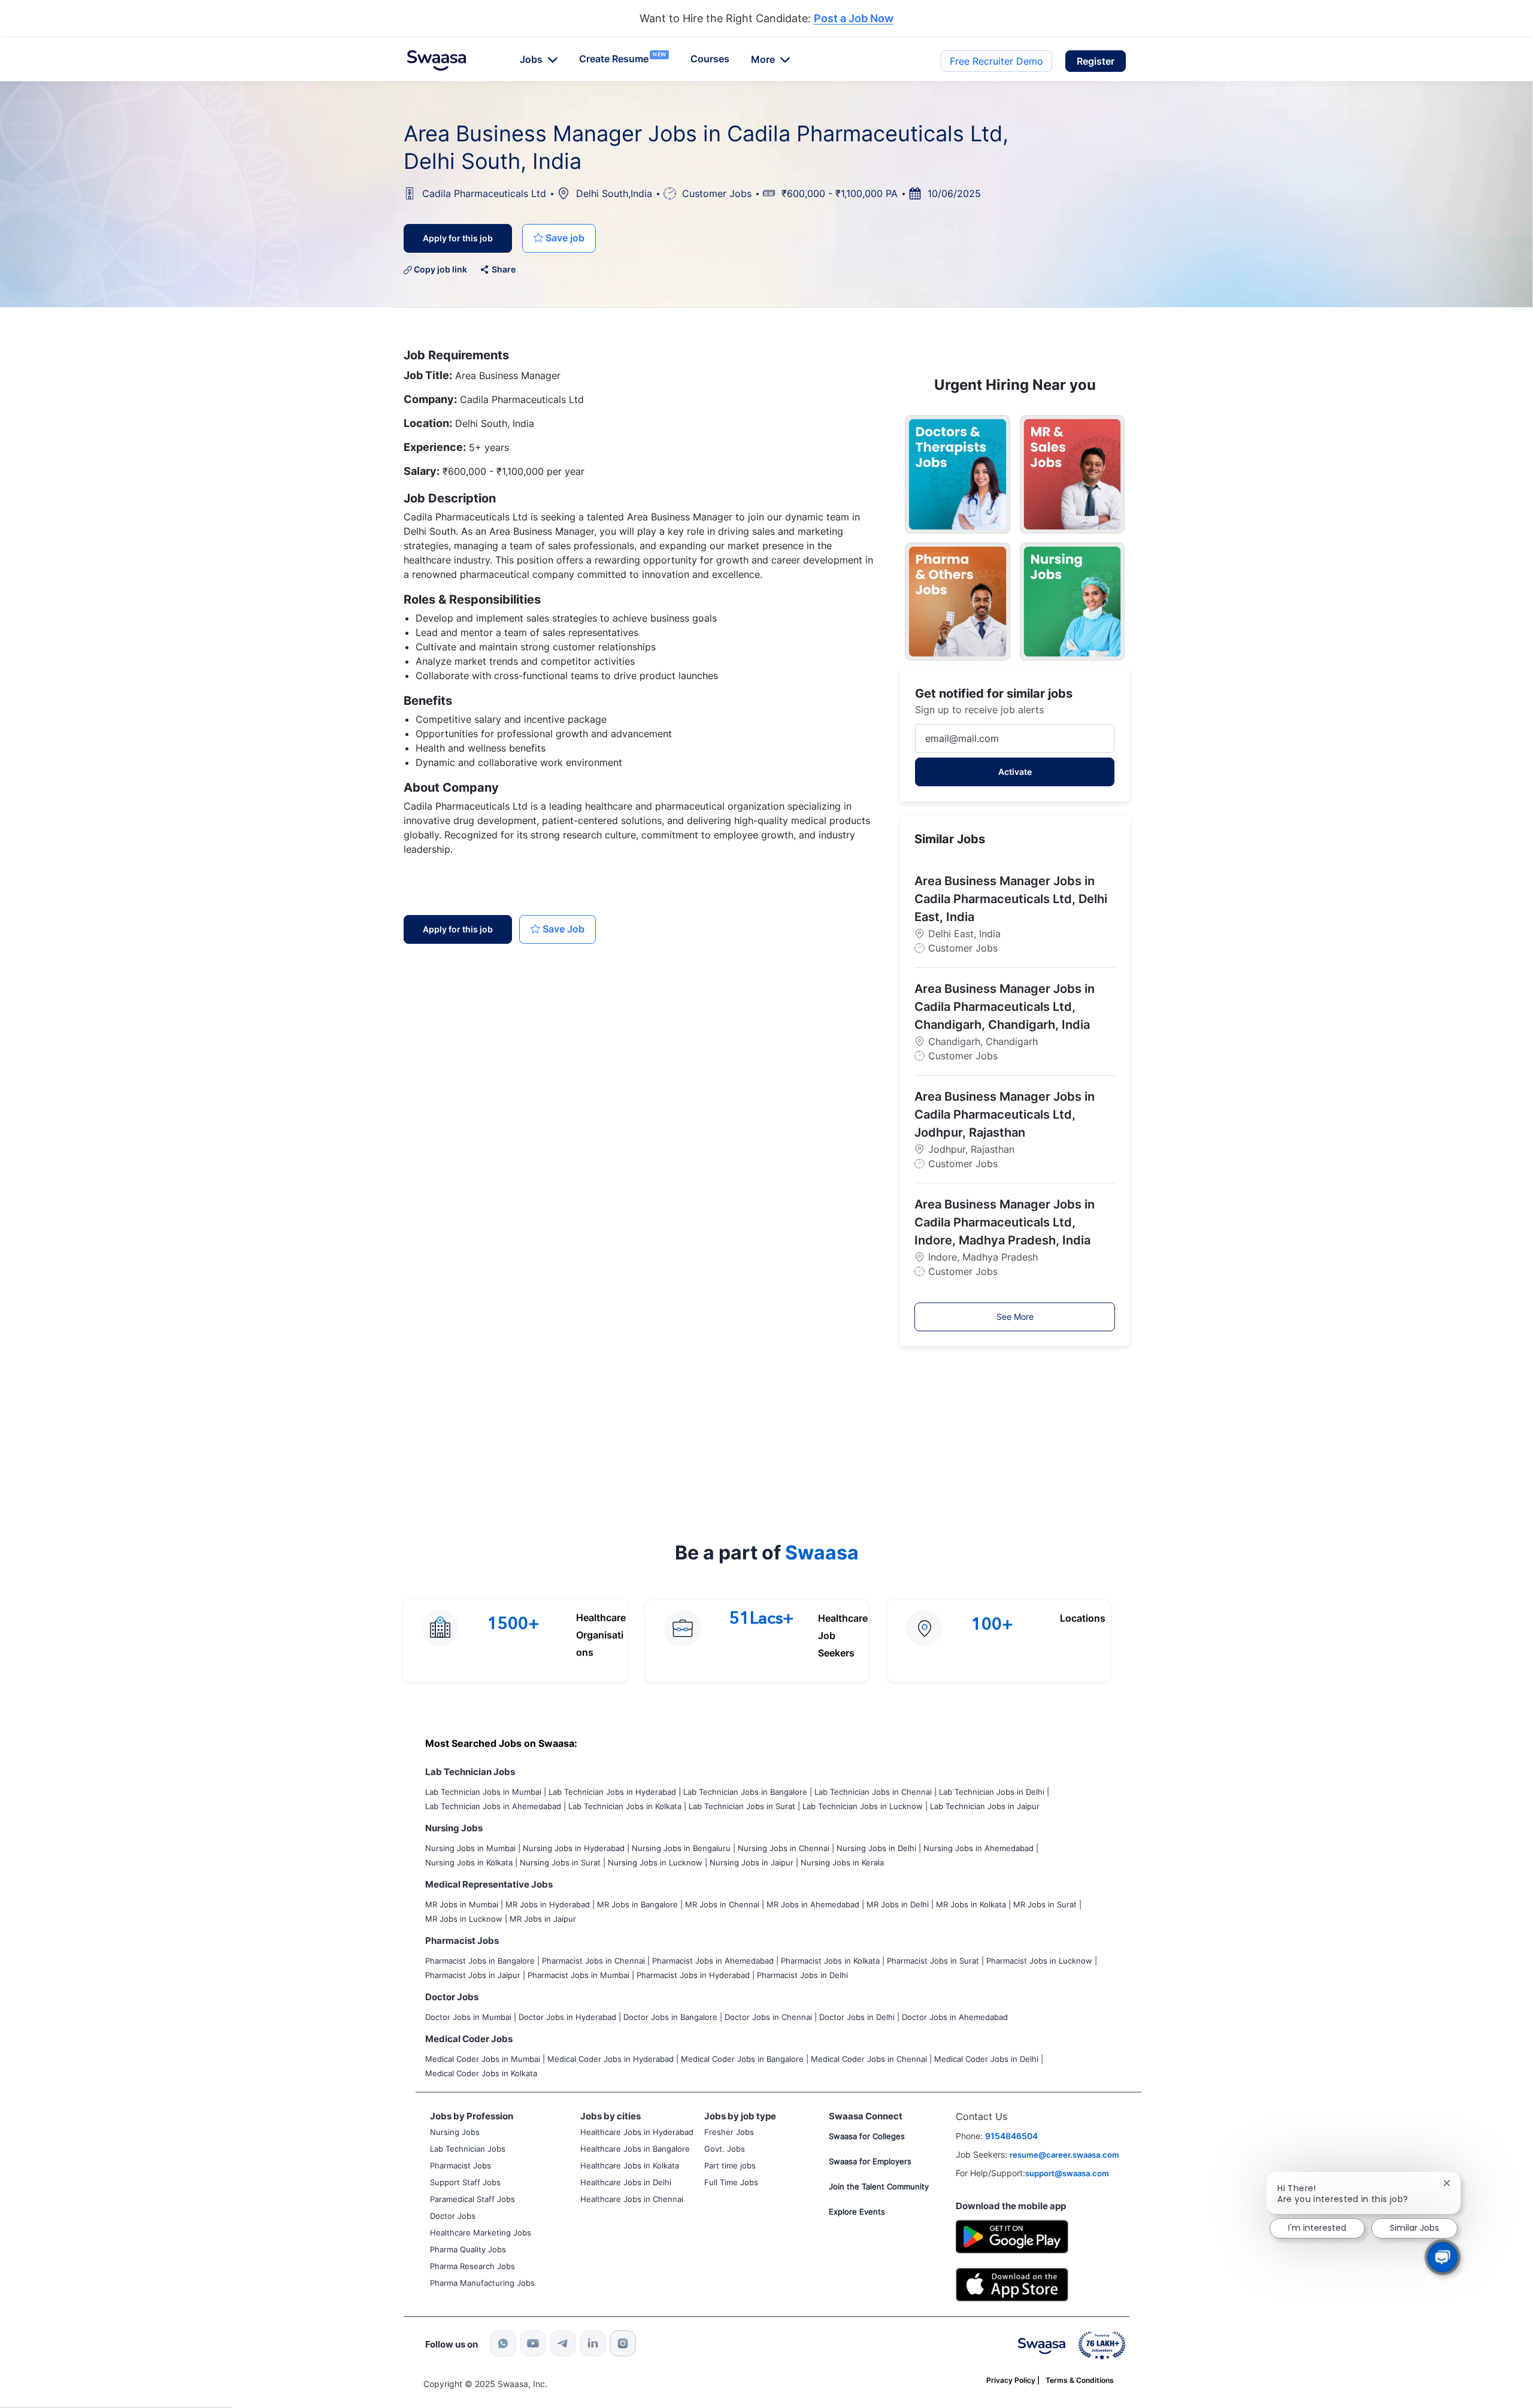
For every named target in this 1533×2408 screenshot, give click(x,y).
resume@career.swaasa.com (1064, 2155)
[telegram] (563, 2343)
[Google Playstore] (1012, 2235)
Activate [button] (1015, 772)
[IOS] (1012, 2284)
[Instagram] (623, 2343)
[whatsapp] (503, 2343)
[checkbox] (559, 238)
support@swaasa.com (1067, 2173)
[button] (1096, 61)
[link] (437, 60)
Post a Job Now (854, 19)
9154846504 (1011, 2136)
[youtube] (533, 2343)
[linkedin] (593, 2343)
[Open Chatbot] (1443, 2257)
